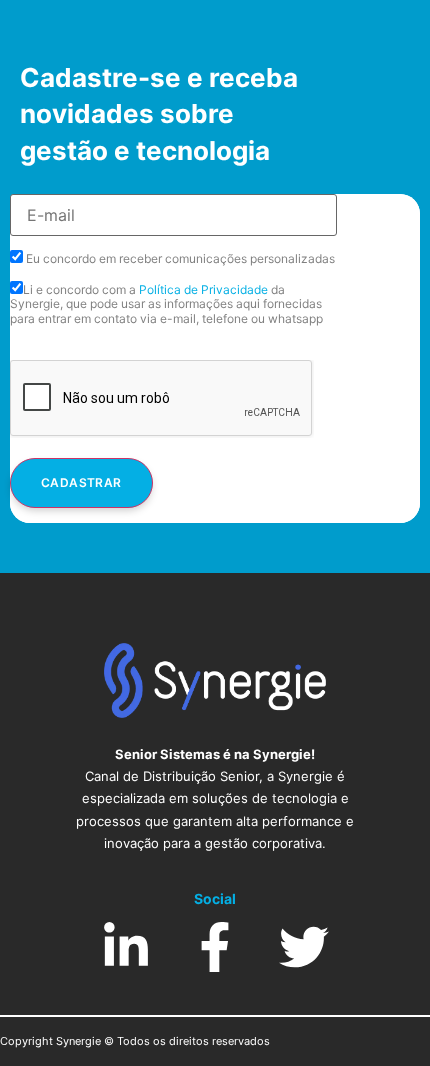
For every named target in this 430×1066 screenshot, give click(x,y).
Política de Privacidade (203, 289)
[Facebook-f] (215, 947)
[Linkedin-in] (126, 947)
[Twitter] (304, 947)
